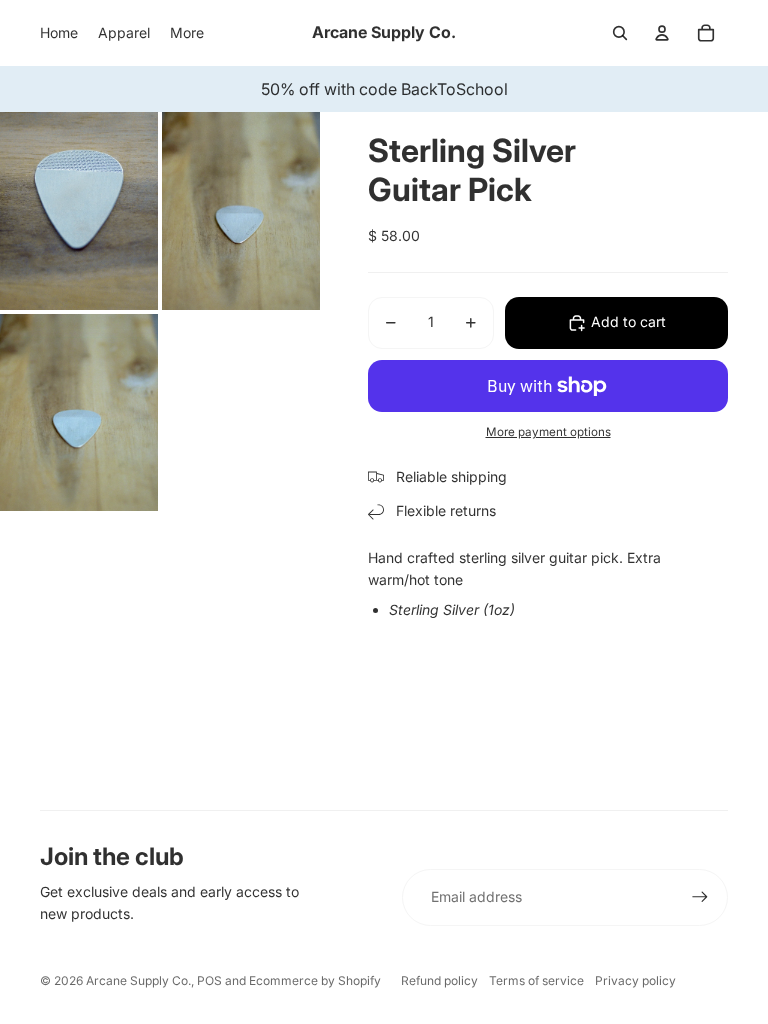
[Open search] (620, 33)
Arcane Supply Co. (138, 980)
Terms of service (536, 980)
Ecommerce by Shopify (315, 980)
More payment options (548, 432)
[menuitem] (187, 33)
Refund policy (439, 980)
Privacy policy (635, 980)
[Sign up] (700, 897)
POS (209, 980)
